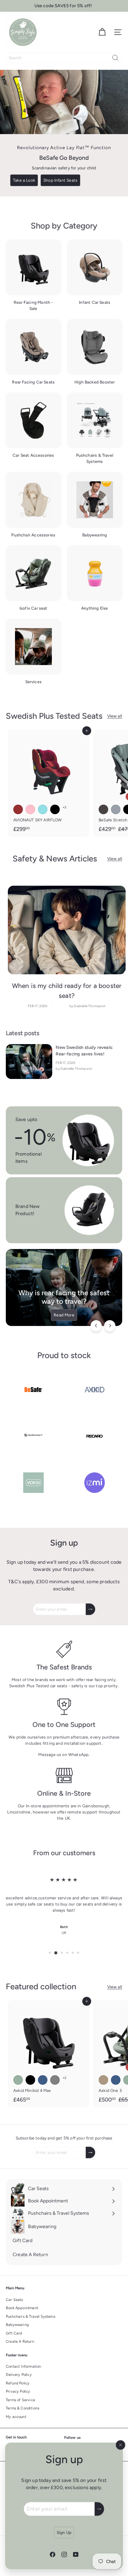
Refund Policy (18, 2383)
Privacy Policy (18, 2391)
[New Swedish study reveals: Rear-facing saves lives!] (29, 1062)
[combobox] (64, 58)
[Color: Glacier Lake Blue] (43, 2080)
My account (16, 2417)
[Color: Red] (18, 809)
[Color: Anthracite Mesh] (103, 809)
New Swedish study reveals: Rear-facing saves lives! (84, 1051)
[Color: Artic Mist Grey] (55, 2080)
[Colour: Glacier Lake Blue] (116, 2080)
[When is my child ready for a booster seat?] (67, 930)
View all (115, 716)
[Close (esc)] (120, 2445)
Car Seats (15, 2300)
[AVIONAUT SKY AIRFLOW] (48, 783)
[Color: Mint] (43, 809)
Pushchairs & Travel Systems (31, 2317)
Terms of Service (20, 2400)
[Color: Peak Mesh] (116, 809)
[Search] (115, 58)
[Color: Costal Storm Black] (30, 2080)
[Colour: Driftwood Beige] (103, 2080)
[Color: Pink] (30, 809)
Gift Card (14, 2333)
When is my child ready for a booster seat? (67, 991)
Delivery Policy (19, 2375)
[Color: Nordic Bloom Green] (18, 2080)
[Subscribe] (99, 2509)
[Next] (110, 1326)
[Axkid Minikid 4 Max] (48, 2054)
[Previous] (96, 1326)
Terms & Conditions (23, 2408)
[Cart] (102, 32)
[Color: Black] (55, 809)
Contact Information (23, 2366)
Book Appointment (22, 2308)
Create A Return (20, 2341)
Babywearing (17, 2325)
